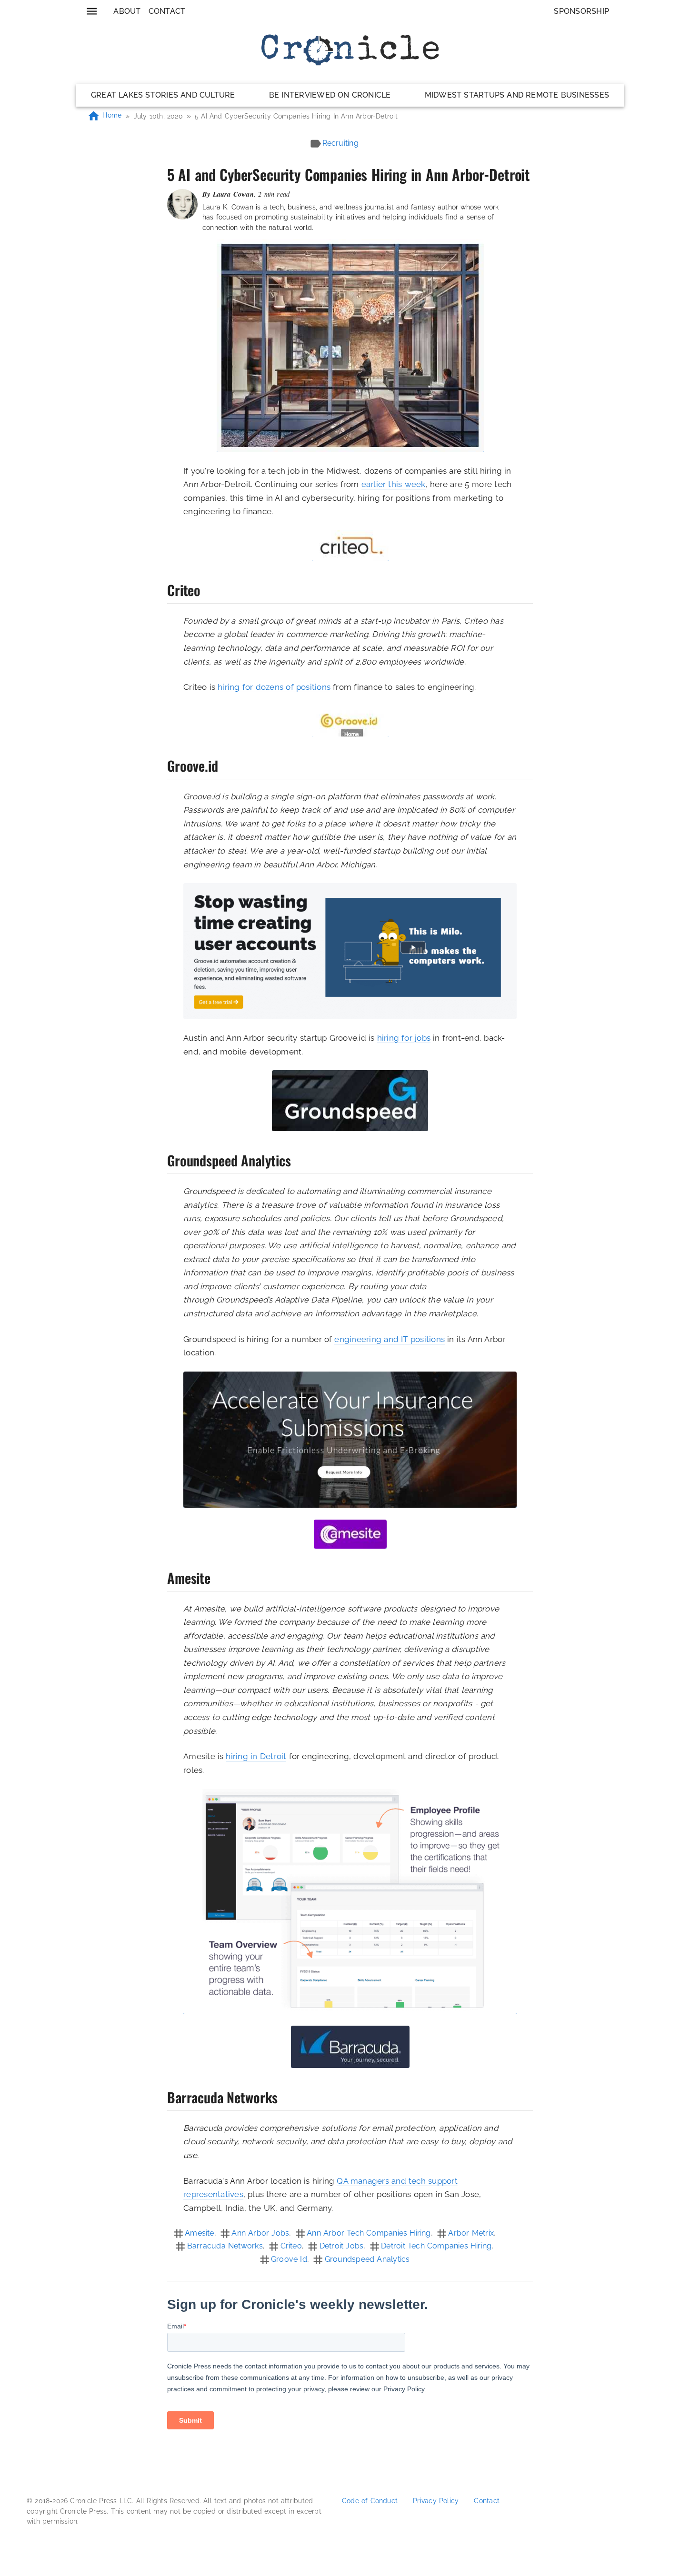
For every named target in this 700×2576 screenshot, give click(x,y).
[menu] (92, 11)
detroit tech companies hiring (436, 2246)
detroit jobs (342, 2246)
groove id (289, 2259)
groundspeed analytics (367, 2259)
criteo (291, 2246)
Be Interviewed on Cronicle (330, 95)
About (127, 11)
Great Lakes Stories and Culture (163, 95)
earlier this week (394, 484)
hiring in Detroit (256, 1756)
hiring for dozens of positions (274, 687)
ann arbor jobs (260, 2233)
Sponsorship (581, 11)
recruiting (340, 143)
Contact (167, 11)
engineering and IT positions (390, 1339)
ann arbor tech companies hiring (369, 2233)
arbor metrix (471, 2233)
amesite (200, 2233)
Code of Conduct (370, 2501)
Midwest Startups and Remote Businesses (517, 95)
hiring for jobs (404, 1038)
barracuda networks (225, 2246)
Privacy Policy (436, 2501)
